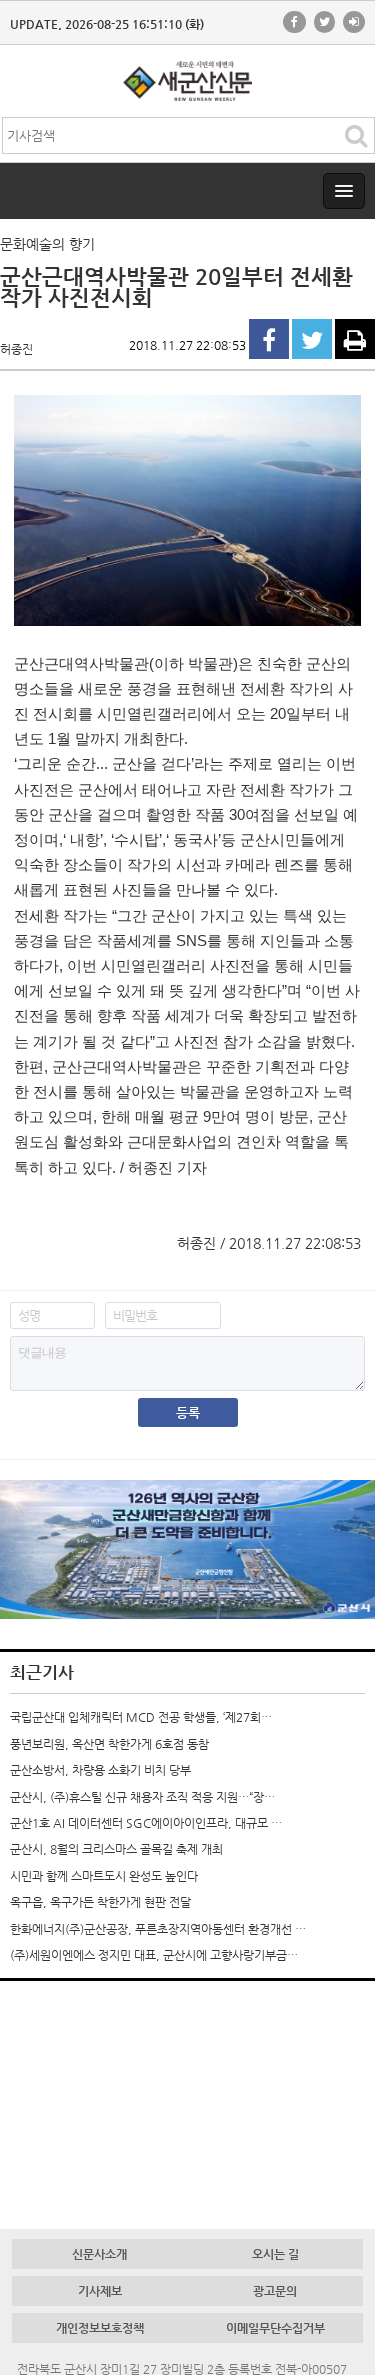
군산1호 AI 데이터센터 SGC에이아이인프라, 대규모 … (146, 1823)
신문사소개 (99, 2254)
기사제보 (100, 2291)
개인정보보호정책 (100, 2328)
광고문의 (275, 2291)
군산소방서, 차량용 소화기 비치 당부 (100, 1770)
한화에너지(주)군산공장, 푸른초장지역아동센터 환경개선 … (158, 1929)
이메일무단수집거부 (275, 2328)
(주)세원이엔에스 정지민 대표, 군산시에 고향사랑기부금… (154, 1955)
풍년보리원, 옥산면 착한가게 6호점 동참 (109, 1744)
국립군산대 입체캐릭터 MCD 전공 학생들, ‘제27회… (141, 1717)
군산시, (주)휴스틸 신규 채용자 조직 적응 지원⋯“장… (142, 1797)
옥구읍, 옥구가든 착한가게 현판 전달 (100, 1902)
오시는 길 (275, 2254)
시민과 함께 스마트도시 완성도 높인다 (104, 1876)
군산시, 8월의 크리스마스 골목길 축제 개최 (116, 1849)
